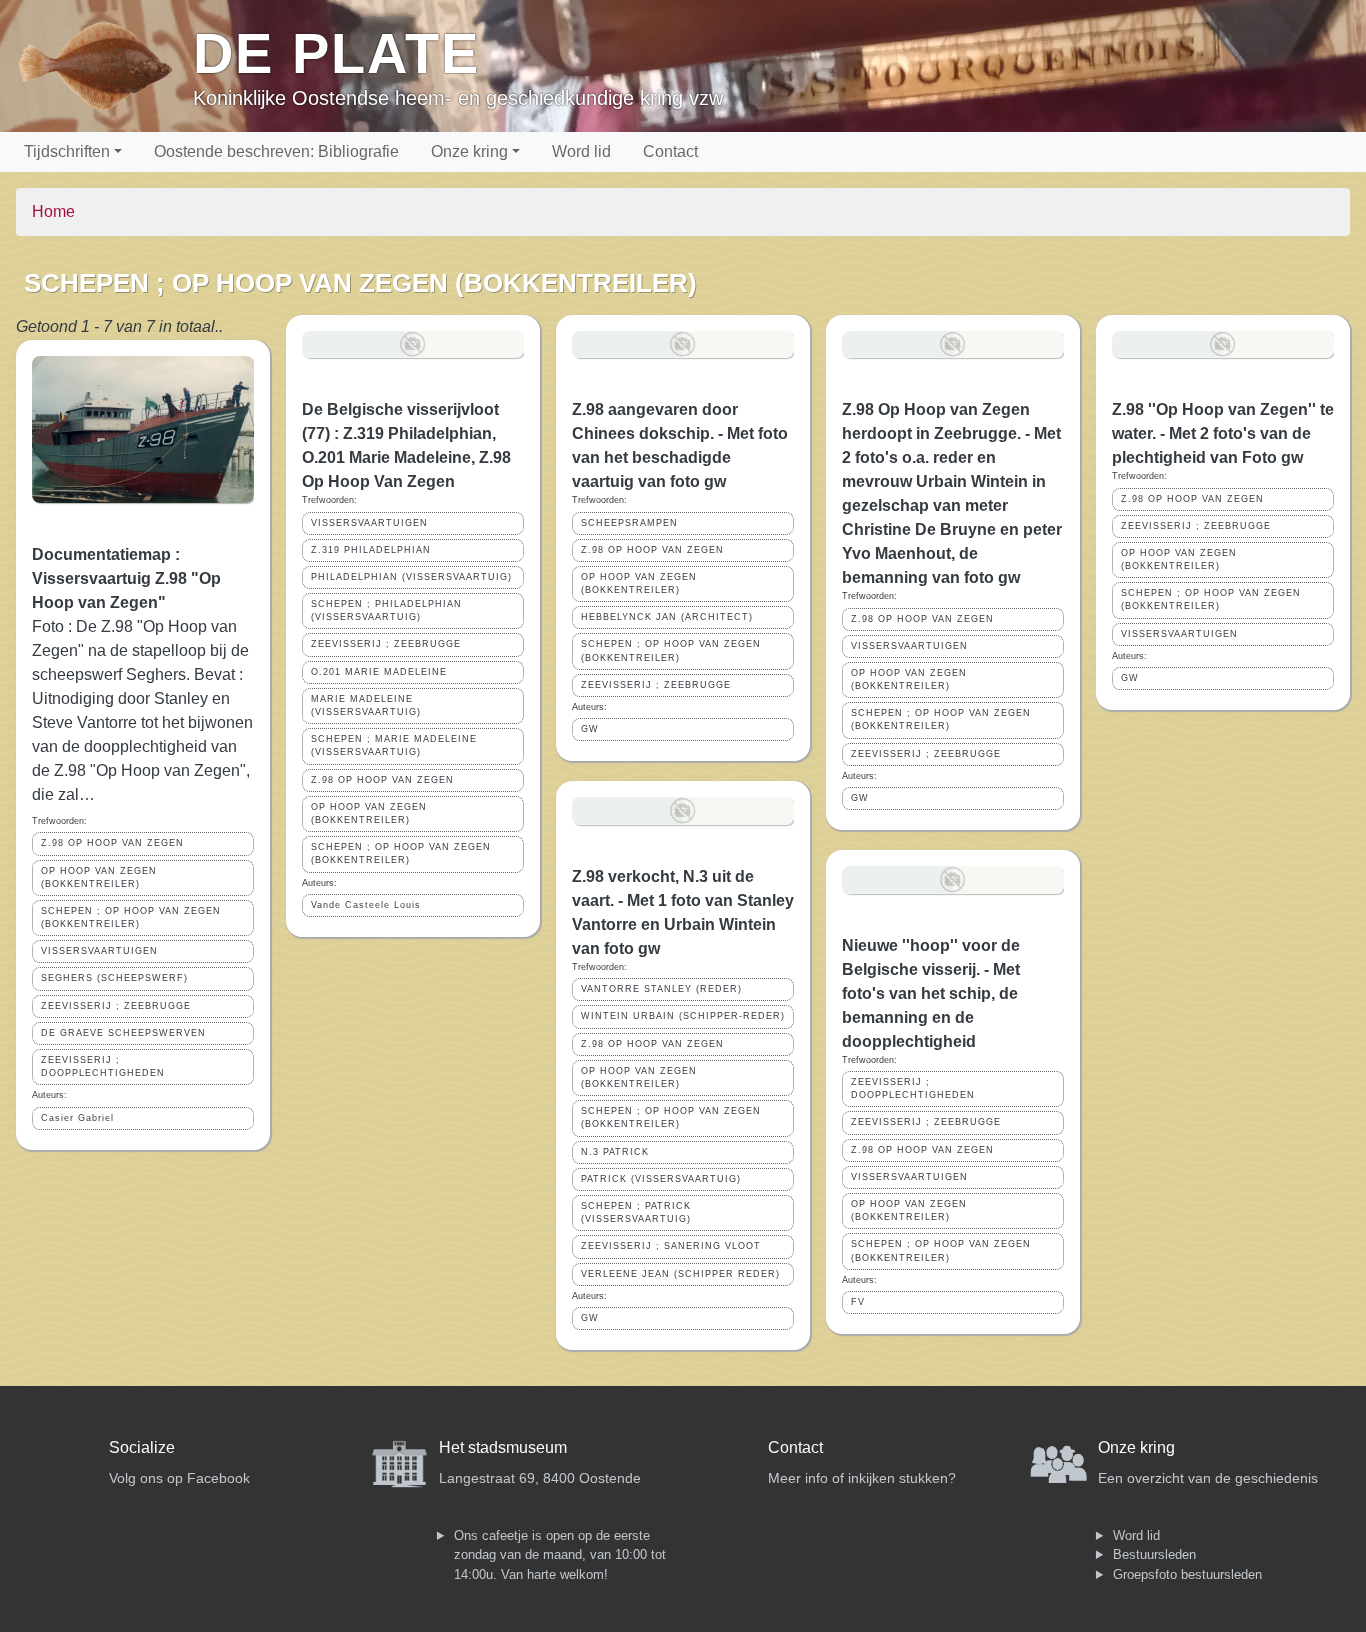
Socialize (142, 1447)
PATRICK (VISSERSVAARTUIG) (661, 1179)
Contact (670, 151)
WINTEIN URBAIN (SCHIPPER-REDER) (683, 1016)
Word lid (581, 151)
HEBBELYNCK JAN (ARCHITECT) (667, 617)
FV (858, 1302)
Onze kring (469, 151)
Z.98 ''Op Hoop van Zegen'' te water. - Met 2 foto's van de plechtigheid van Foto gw (1223, 433)
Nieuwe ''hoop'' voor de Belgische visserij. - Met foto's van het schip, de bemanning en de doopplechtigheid (931, 993)
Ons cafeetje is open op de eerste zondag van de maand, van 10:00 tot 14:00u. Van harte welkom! (560, 1555)
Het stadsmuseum (503, 1447)
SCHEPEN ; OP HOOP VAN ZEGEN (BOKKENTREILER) (131, 917)
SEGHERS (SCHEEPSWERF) (114, 978)
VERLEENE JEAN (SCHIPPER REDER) (680, 1274)
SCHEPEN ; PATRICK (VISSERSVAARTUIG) (636, 1212)
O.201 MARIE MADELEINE (379, 672)
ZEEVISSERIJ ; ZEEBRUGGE (116, 1006)
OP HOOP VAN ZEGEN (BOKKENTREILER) (99, 877)
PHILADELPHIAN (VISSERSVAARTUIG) (411, 577)
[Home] (104, 66)
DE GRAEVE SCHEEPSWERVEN (123, 1033)
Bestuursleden (1154, 1554)
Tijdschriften (67, 151)
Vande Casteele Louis (366, 905)
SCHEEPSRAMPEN (629, 523)
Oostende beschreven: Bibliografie (276, 151)
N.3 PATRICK (615, 1152)
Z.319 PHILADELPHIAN (371, 550)
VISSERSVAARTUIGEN (99, 951)
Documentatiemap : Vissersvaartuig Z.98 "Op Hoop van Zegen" (126, 578)
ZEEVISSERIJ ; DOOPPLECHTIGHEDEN (103, 1066)
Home (53, 211)
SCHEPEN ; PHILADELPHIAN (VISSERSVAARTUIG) (386, 610)
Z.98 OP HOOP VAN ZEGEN (112, 843)
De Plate (336, 53)
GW (590, 729)
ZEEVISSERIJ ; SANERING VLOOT (671, 1246)
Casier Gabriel (77, 1118)
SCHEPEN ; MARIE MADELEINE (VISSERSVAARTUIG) (394, 745)
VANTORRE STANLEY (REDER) (661, 989)
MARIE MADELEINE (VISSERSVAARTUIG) (366, 705)
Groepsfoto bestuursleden (1187, 1574)
